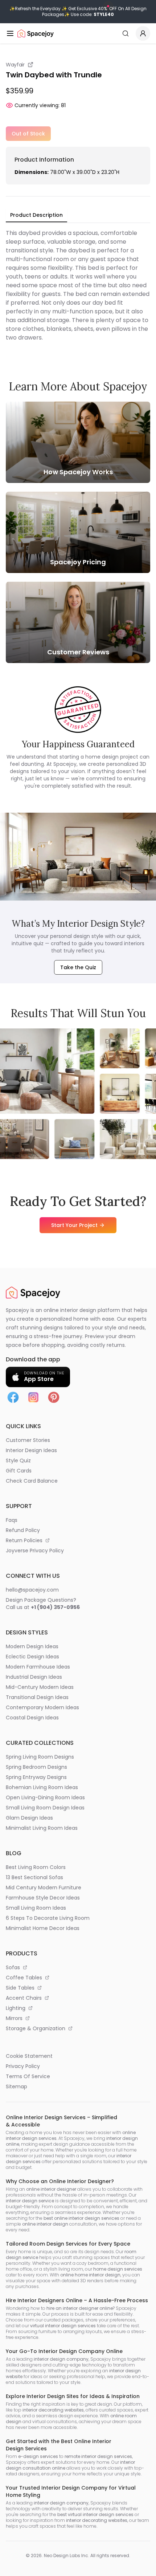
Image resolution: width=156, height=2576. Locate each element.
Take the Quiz (78, 967)
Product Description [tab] (36, 215)
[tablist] (36, 215)
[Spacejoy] (36, 33)
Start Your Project (74, 1225)
